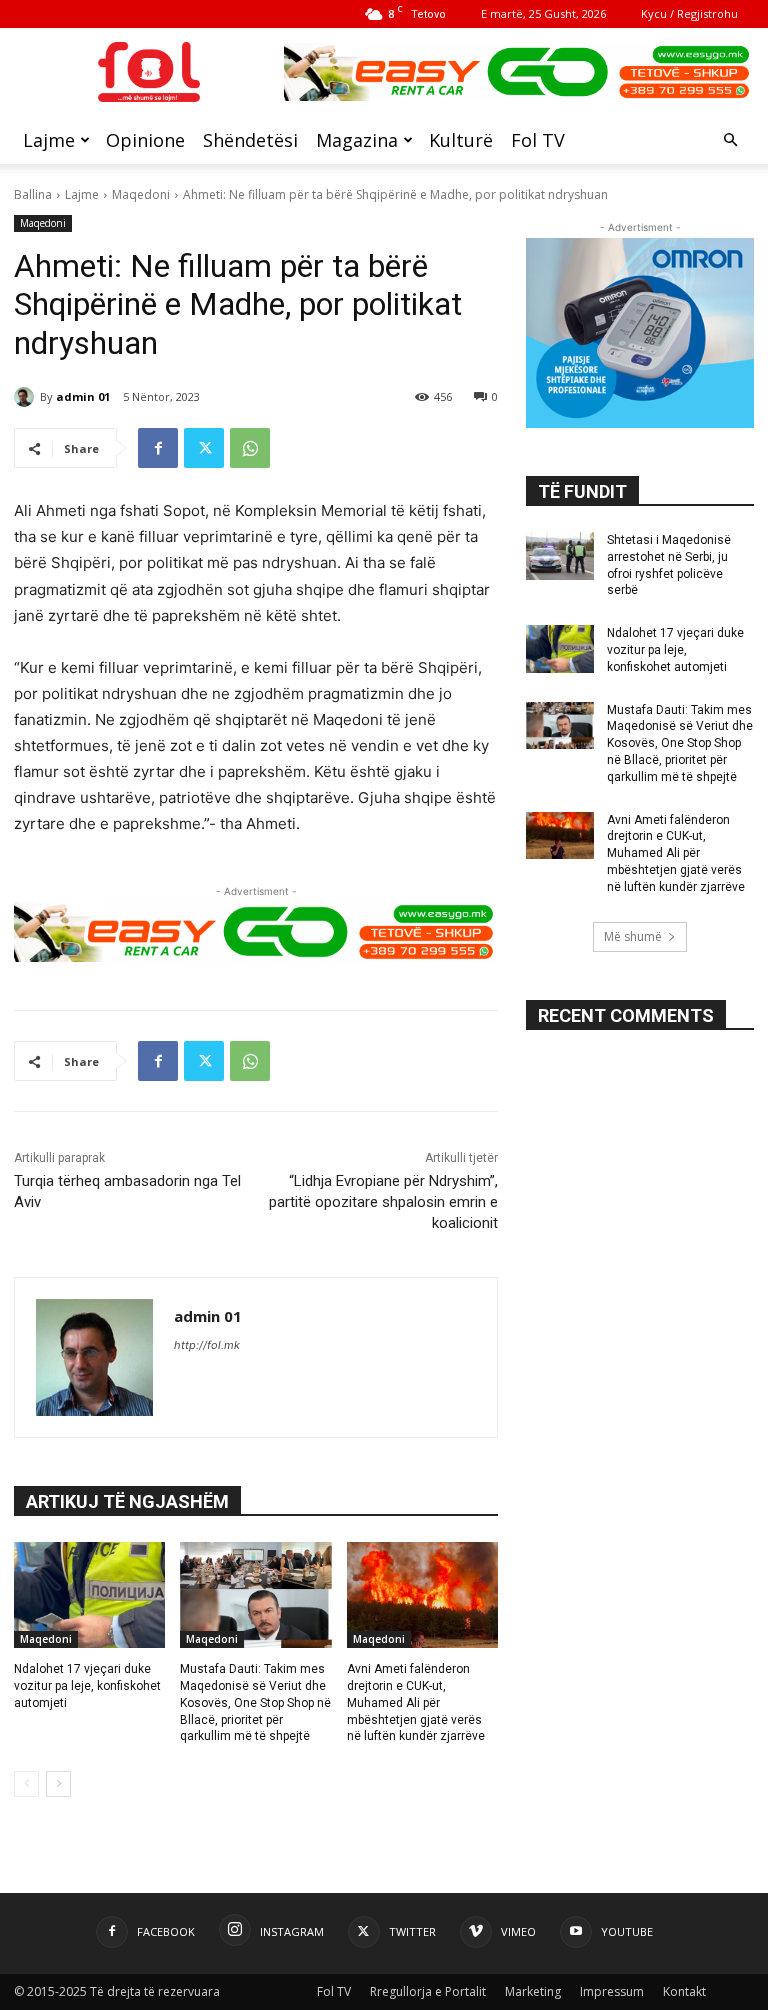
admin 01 (83, 396)
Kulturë (461, 140)
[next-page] (58, 1784)
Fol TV (538, 140)
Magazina (357, 140)
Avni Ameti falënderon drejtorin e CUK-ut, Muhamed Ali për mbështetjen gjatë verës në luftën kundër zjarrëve (416, 1702)
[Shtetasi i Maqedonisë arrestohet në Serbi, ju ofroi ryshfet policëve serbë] (560, 556)
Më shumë (633, 936)
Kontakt (684, 1991)
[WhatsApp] (250, 448)
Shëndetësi (250, 140)
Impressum (612, 1991)
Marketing (533, 1991)
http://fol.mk (207, 1345)
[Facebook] (158, 448)
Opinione (145, 140)
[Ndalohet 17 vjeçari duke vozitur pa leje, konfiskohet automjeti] (89, 1595)
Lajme (49, 140)
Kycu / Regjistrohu (689, 13)
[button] (730, 140)
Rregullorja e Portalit (428, 1991)
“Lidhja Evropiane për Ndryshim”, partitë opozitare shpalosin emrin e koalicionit (383, 1202)
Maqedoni (141, 194)
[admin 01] (27, 397)
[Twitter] (204, 448)
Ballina (33, 194)
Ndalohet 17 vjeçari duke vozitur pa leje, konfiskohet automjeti (87, 1686)
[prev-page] (26, 1784)
